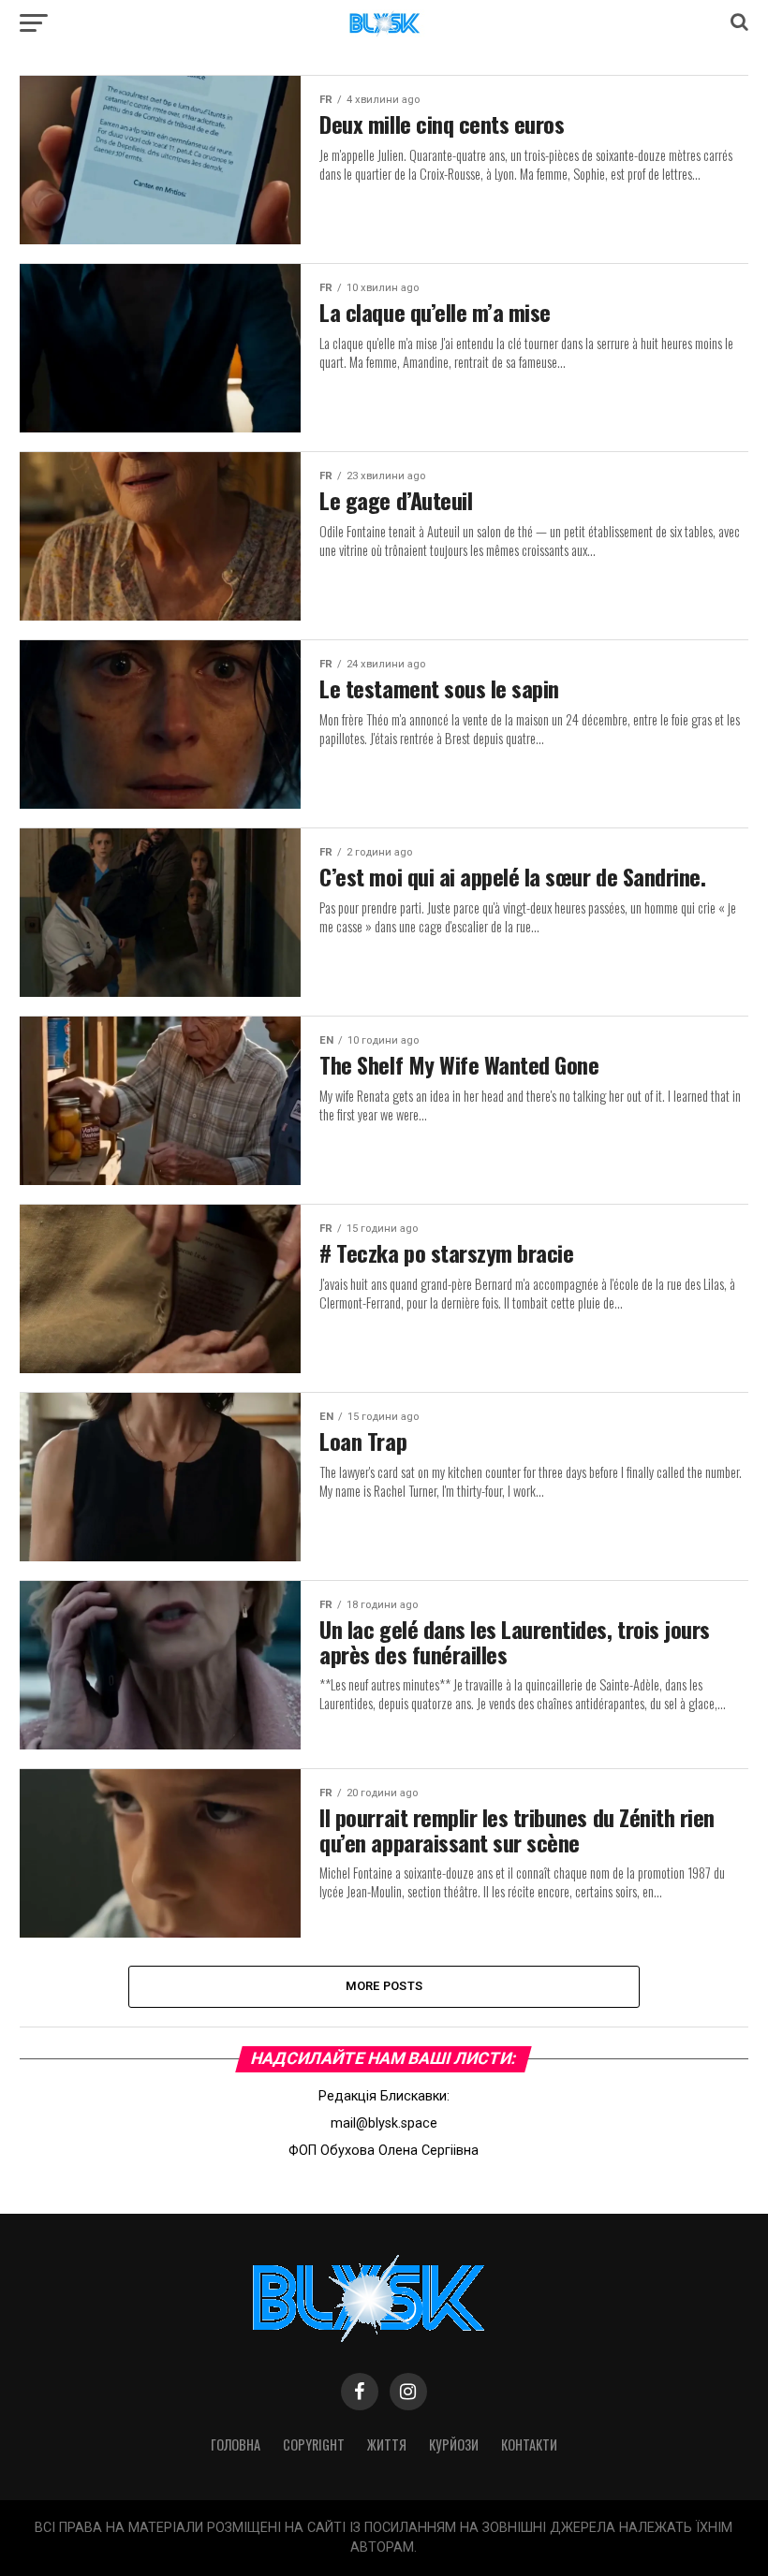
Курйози (454, 2444)
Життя (387, 2444)
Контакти (529, 2444)
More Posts (384, 1986)
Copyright (314, 2444)
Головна (236, 2444)
